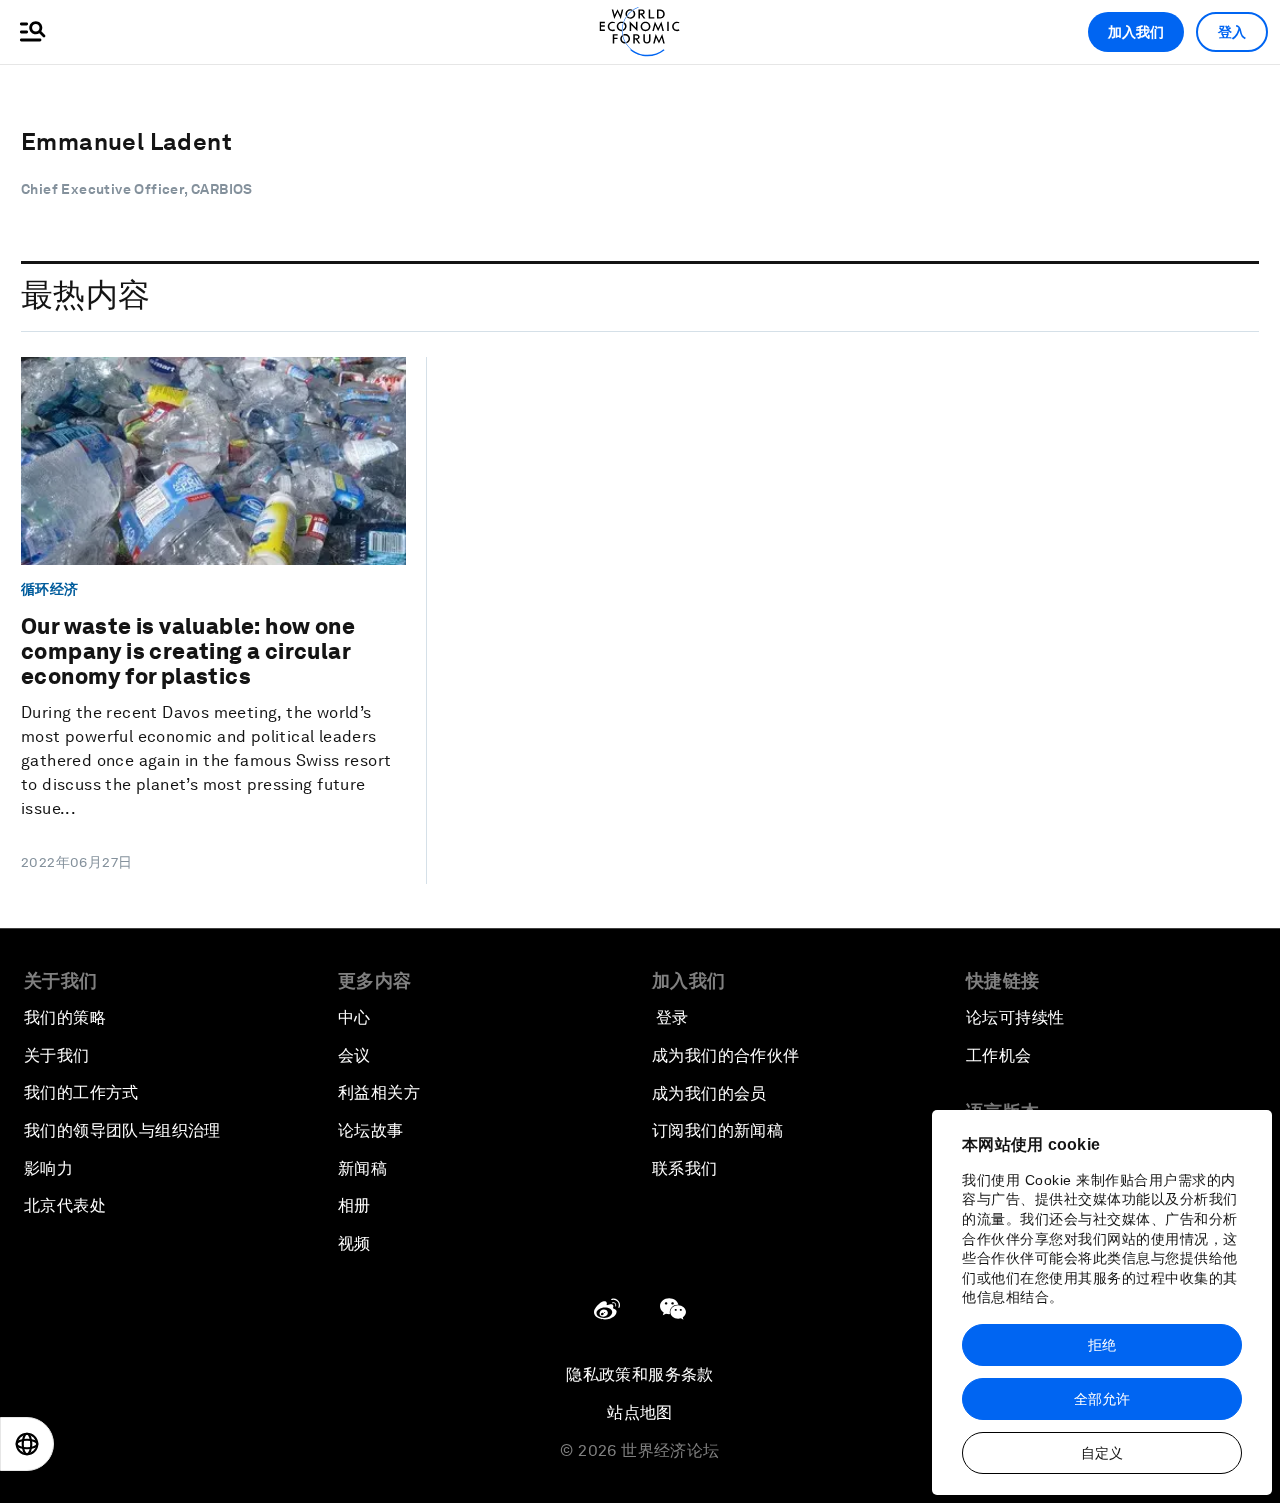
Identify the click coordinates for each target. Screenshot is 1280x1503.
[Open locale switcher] (27, 1444)
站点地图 (640, 1412)
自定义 (1102, 1453)
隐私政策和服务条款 (640, 1374)
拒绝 (1102, 1345)
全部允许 (1102, 1399)
